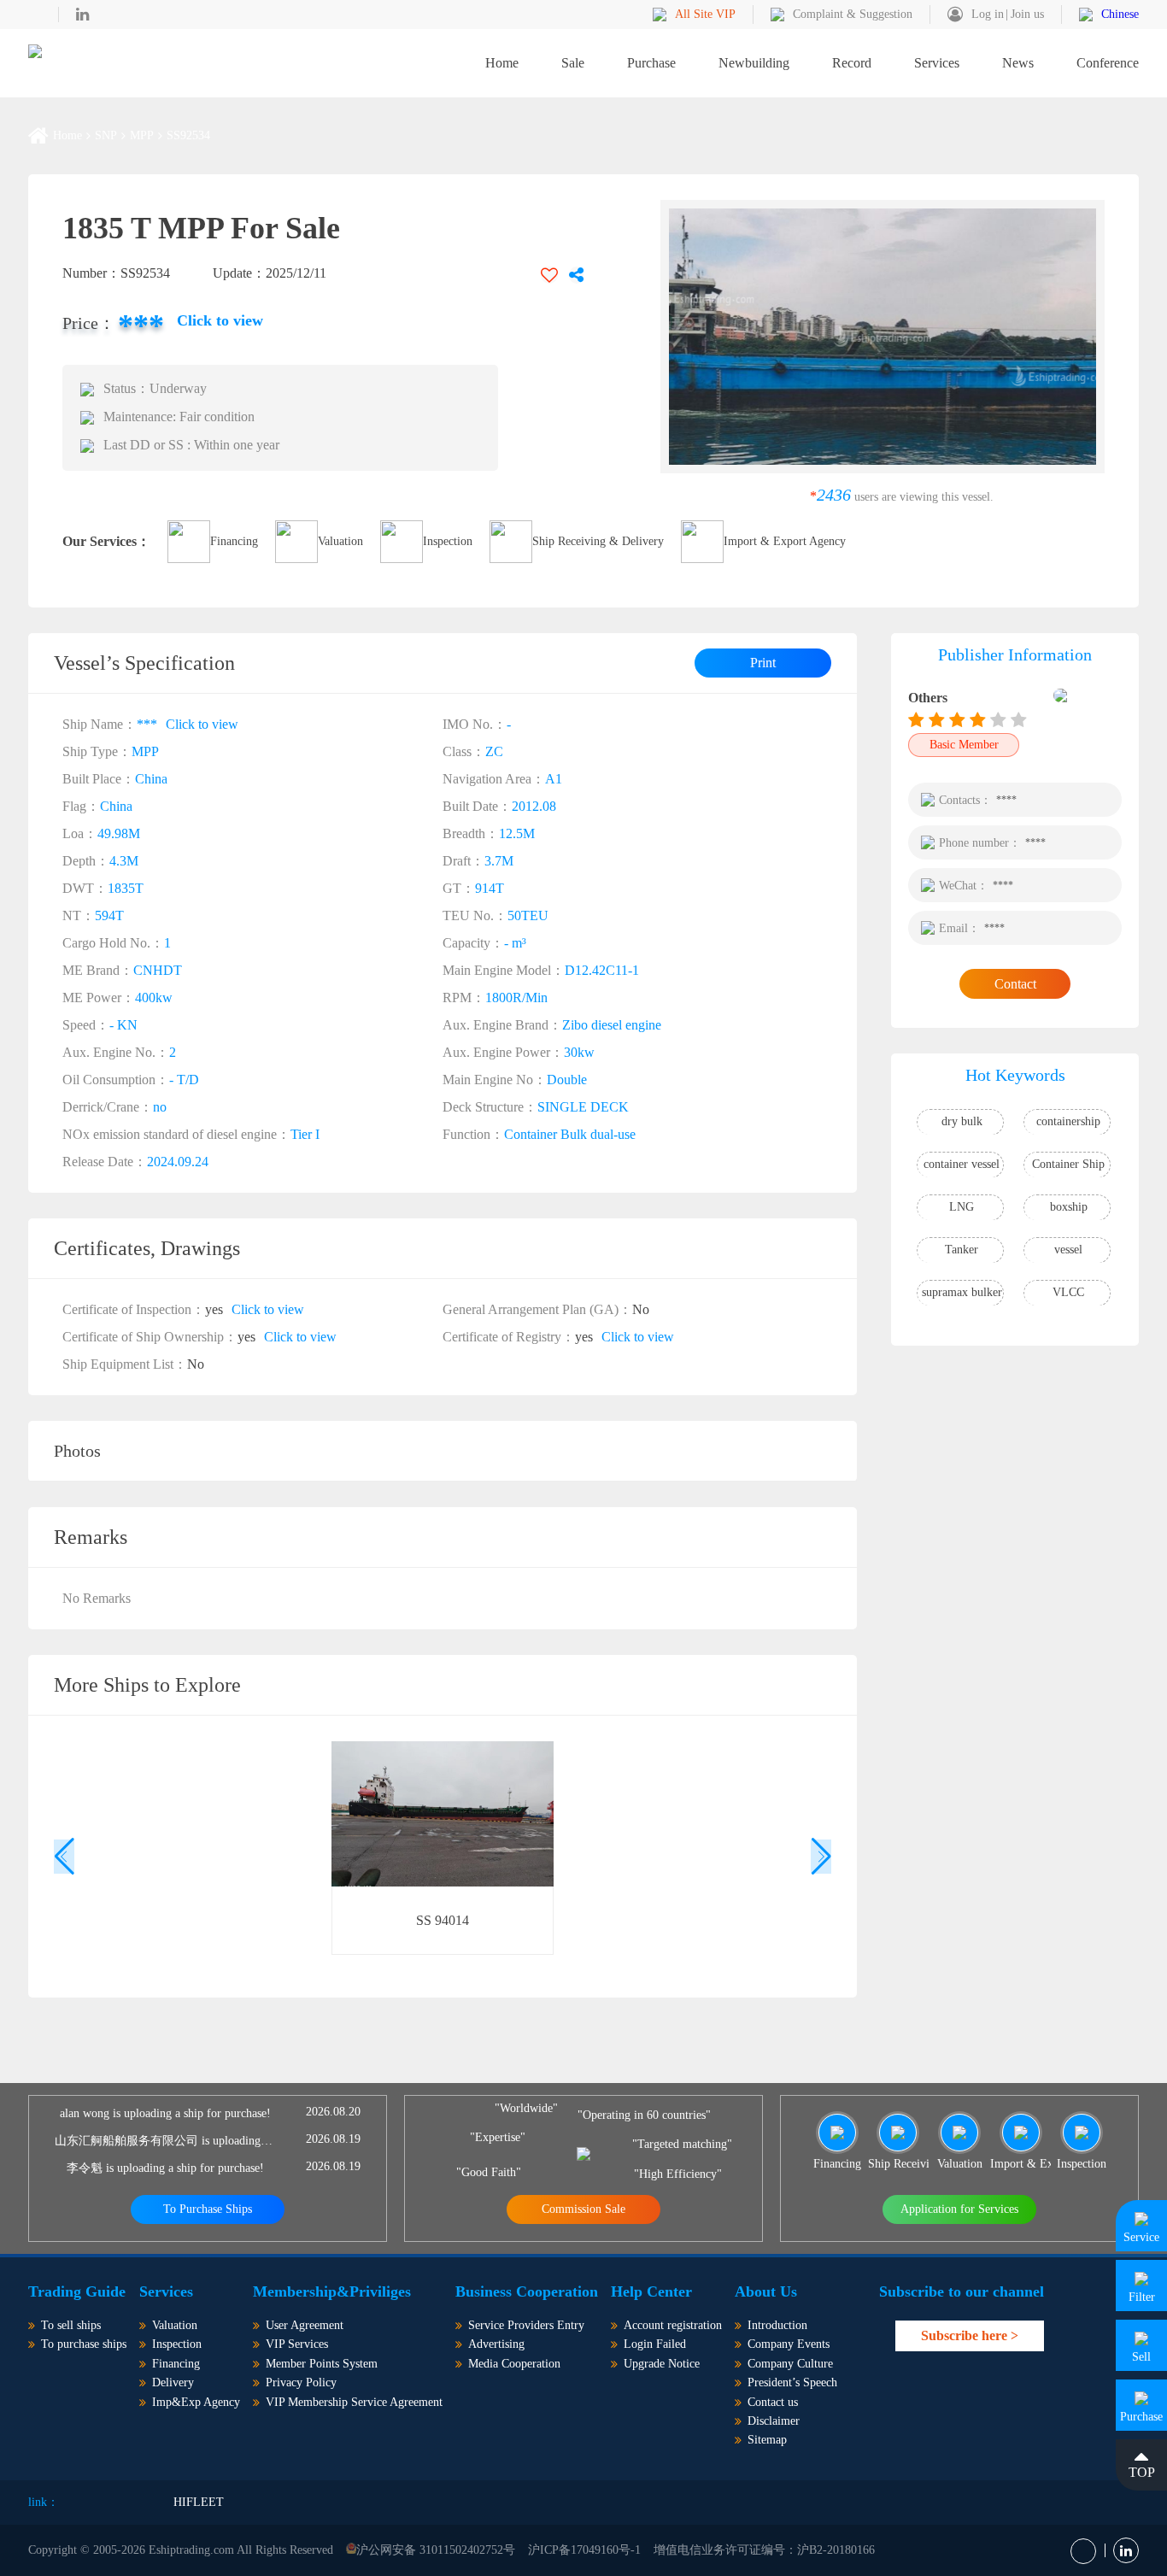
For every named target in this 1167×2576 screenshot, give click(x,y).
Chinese (1120, 14)
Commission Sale (583, 2209)
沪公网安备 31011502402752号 (436, 2550)
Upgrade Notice (662, 2364)
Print (763, 663)
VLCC (1068, 1292)
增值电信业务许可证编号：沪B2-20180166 (764, 2550)
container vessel (962, 1164)
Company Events (789, 2344)
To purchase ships (84, 2344)
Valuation (340, 541)
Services (937, 63)
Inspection (448, 541)
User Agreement (305, 2325)
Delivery (173, 2382)
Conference (1108, 63)
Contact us (773, 2402)
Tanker (962, 1250)
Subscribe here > (970, 2335)
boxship (1069, 1207)
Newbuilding (754, 63)
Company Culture (790, 2364)
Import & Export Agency (785, 541)
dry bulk (962, 1121)
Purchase (651, 63)
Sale (573, 63)
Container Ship (1068, 1164)
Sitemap (767, 2440)
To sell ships (71, 2325)
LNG (962, 1207)
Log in (988, 14)
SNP (106, 136)
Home (502, 63)
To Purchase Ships (208, 2209)
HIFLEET (199, 2502)
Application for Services (959, 2209)
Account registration (673, 2325)
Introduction (777, 2325)
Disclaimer (774, 2421)
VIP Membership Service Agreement (354, 2402)
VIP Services (297, 2344)
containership (1068, 1121)
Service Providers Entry (526, 2325)
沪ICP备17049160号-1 (584, 2550)
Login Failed (655, 2344)
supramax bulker (962, 1292)
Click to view (220, 320)
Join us (1027, 14)
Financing (234, 541)
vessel (1068, 1250)
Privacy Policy (301, 2382)
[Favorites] (549, 275)
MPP (142, 136)
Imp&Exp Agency (196, 2402)
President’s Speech (792, 2382)
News (1018, 63)
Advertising (496, 2344)
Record (852, 63)
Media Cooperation (514, 2364)
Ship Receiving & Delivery (598, 541)
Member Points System (322, 2364)
